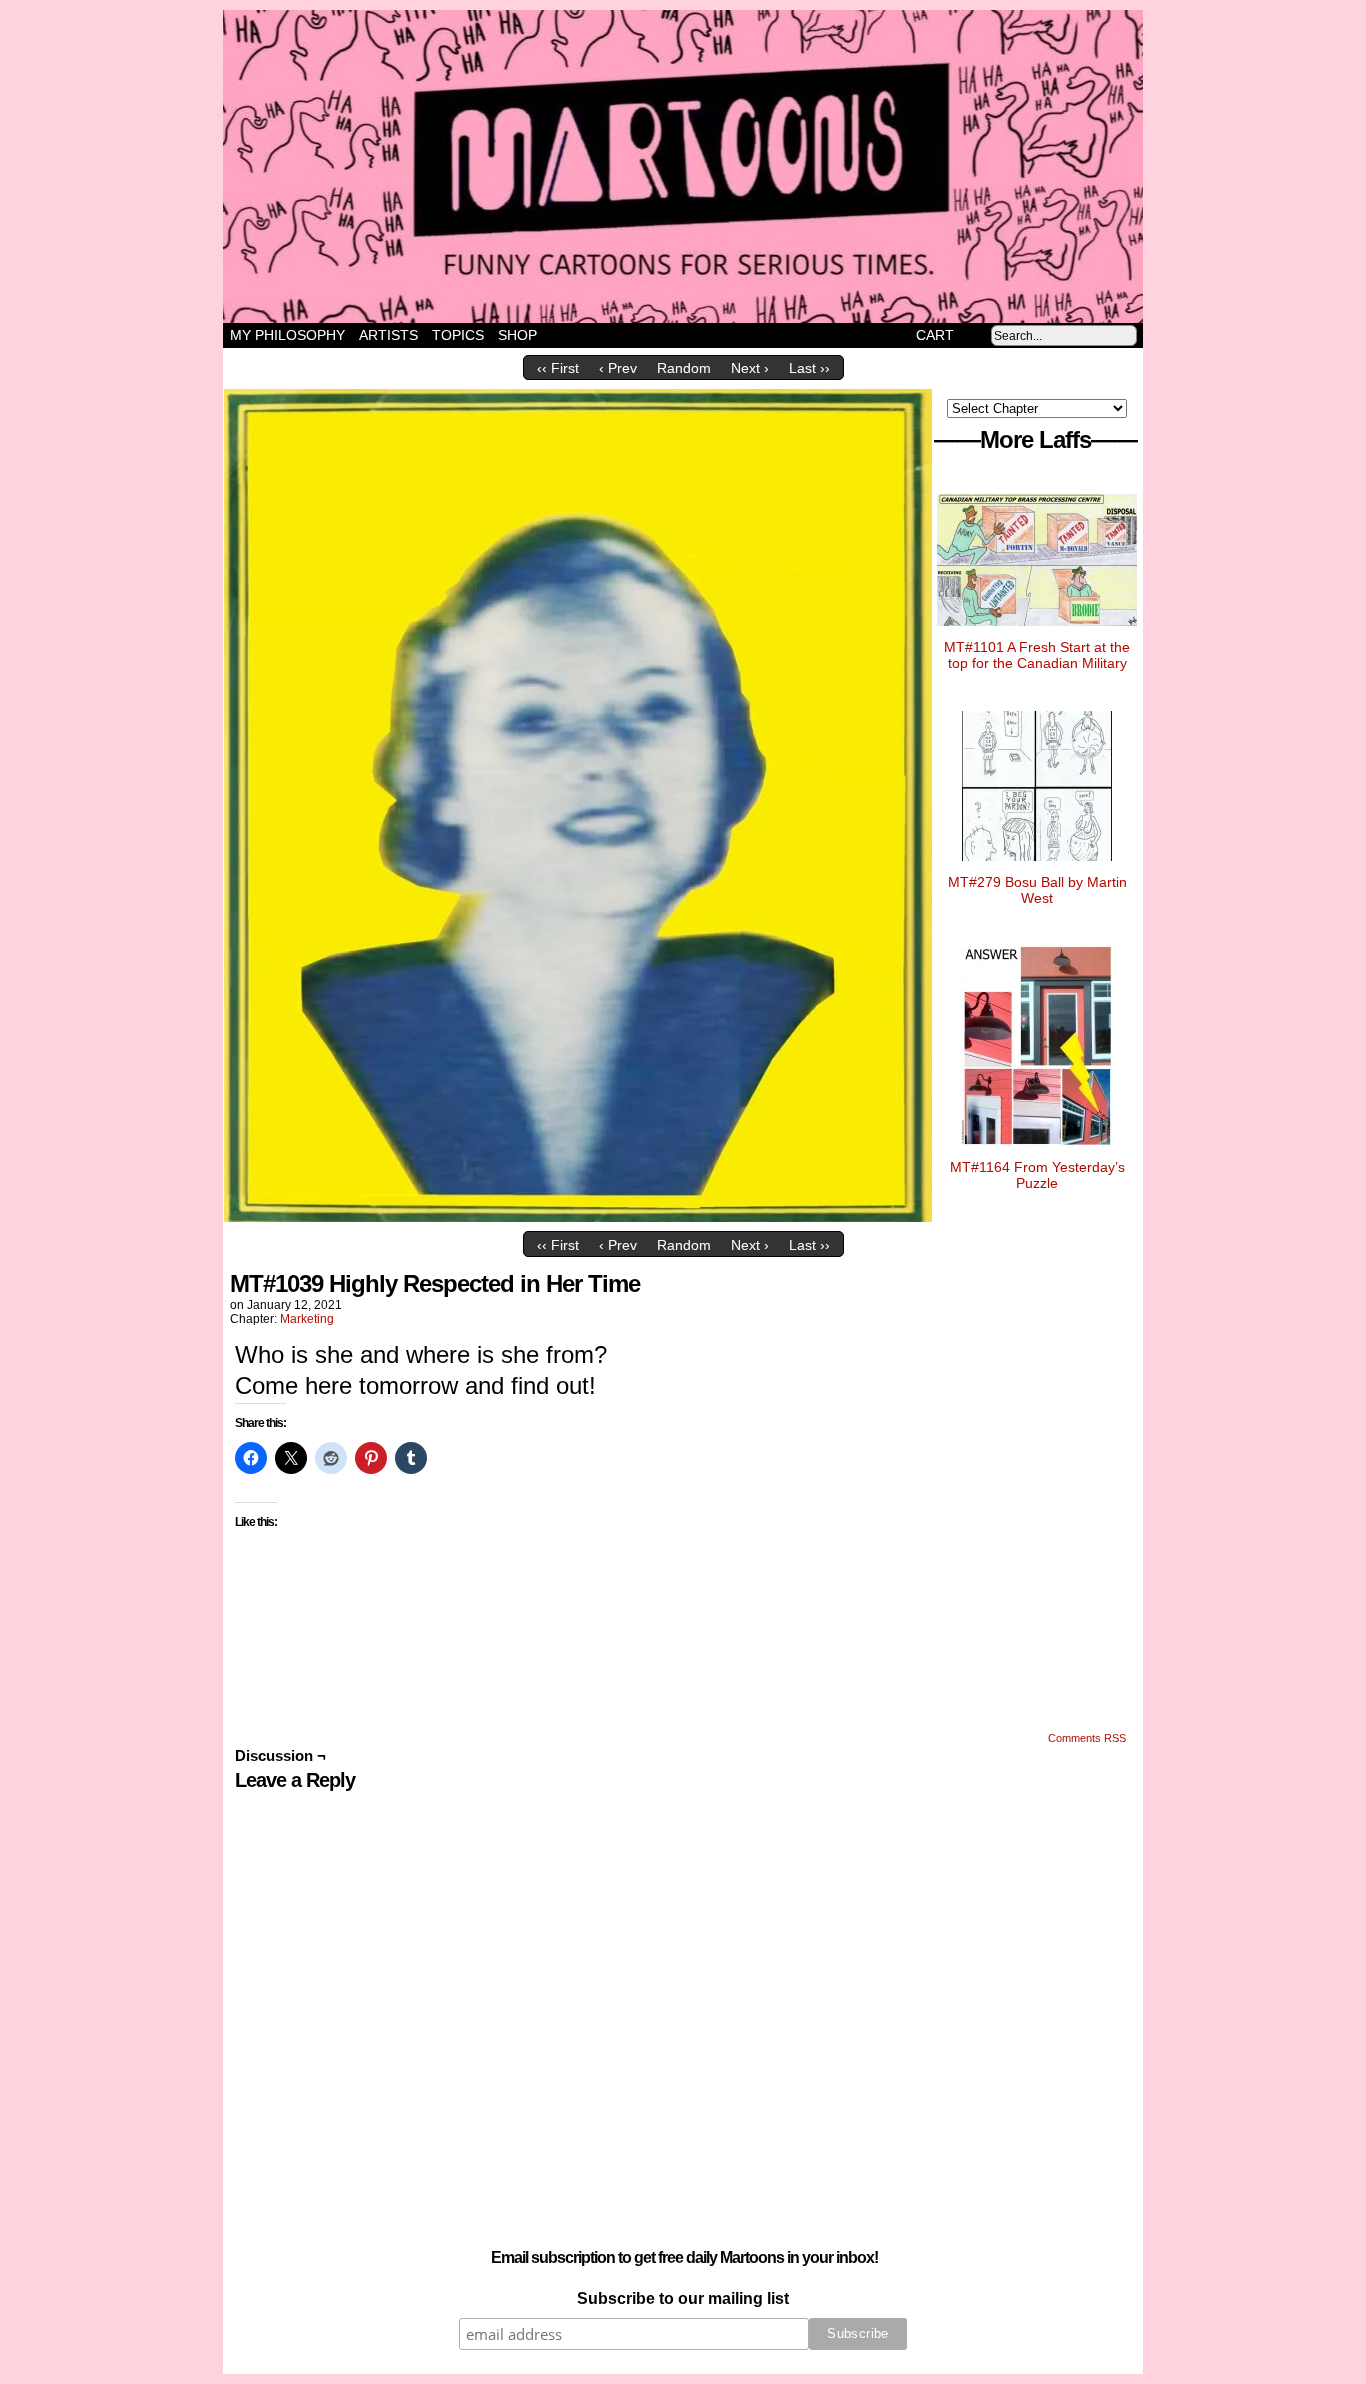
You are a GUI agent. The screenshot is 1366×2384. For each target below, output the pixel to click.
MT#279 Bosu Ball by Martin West (1037, 890)
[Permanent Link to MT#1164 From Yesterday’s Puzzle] (1037, 1151)
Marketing (307, 1319)
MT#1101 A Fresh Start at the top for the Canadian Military (1037, 655)
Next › (750, 368)
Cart (935, 335)
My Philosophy (287, 335)
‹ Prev (618, 368)
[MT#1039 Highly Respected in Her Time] (578, 1217)
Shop (517, 335)
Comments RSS (1087, 1738)
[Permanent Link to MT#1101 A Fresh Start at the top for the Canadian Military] (1037, 631)
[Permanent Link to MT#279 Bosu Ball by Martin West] (1037, 866)
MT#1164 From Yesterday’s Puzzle (1037, 1175)
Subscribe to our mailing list (683, 2298)
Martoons (722, 166)
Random (684, 368)
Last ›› (809, 368)
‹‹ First (558, 368)
